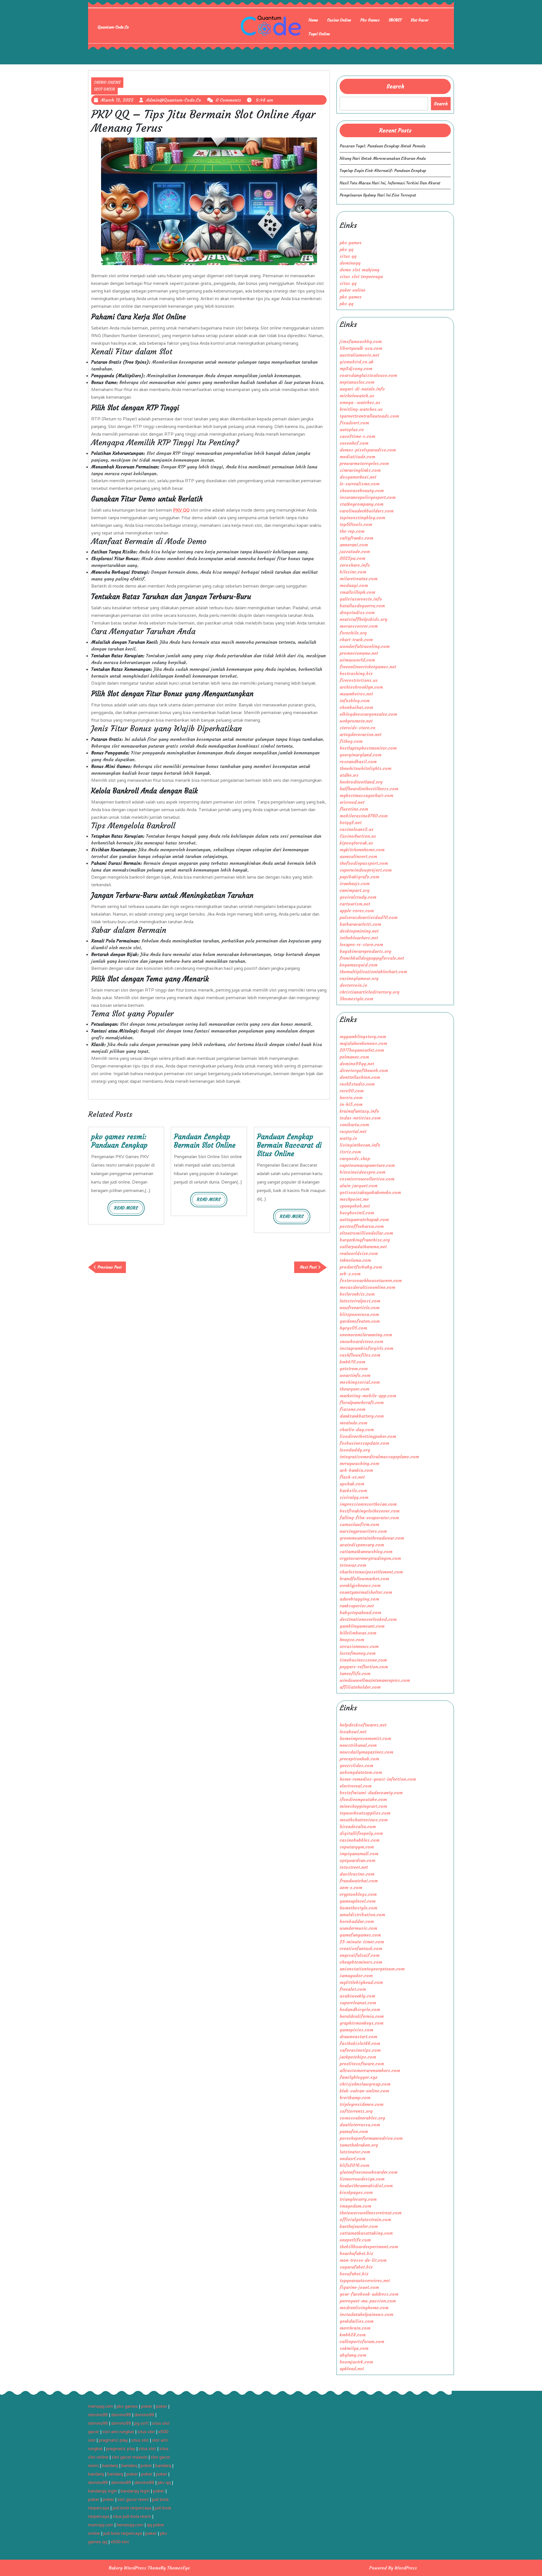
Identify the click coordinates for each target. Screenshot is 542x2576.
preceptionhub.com (359, 1759)
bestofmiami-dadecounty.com (371, 1793)
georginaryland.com (360, 755)
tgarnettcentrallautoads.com (369, 416)
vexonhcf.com (354, 443)
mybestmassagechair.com (366, 795)
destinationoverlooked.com (368, 1619)
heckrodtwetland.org (361, 782)
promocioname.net (359, 653)
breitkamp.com (355, 2097)
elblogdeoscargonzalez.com (368, 714)
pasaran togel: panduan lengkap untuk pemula (383, 146)
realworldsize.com (359, 1253)
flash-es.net (352, 1477)
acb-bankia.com (356, 1470)
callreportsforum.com (362, 2341)
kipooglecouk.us (356, 843)
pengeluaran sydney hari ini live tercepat (378, 195)
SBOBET (395, 20)
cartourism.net (355, 904)
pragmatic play (113, 2440)
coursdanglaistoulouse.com (368, 375)
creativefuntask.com (361, 1948)
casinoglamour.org (359, 978)
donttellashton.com (360, 1077)
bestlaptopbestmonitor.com (368, 748)
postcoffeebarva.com (362, 1226)
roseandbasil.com (358, 761)
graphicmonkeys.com (361, 2023)
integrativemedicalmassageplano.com (379, 1457)
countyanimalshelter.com (366, 1592)
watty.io (348, 1138)
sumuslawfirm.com (359, 1524)
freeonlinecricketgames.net (368, 667)
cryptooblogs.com (358, 1894)
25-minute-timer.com (362, 1942)
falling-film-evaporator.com (369, 1518)
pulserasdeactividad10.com (369, 917)
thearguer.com (354, 1389)
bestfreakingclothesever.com (370, 1511)
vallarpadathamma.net (363, 1246)
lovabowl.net (353, 1732)
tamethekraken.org (359, 2145)
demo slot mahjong (359, 270)
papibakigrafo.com (359, 877)
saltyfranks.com (356, 538)
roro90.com (352, 1091)
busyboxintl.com (357, 1213)
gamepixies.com (356, 2030)
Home (313, 20)
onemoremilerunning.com (366, 1335)
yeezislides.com (356, 1765)
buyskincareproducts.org (365, 951)
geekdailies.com (357, 2321)
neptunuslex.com (357, 382)
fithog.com (351, 741)
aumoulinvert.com (358, 856)
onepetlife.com (355, 2240)
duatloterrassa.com (360, 2125)
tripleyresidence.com (361, 2104)
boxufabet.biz (354, 2274)
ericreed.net (352, 802)
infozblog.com (355, 700)
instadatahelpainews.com (366, 2314)
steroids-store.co (358, 728)
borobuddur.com (357, 1921)
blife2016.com (354, 2165)
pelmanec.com (354, 1057)
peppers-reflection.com (364, 1667)
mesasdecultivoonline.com (367, 1287)
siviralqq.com (354, 1497)
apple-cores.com (357, 911)
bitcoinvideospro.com (362, 1172)
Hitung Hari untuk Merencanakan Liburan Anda (383, 158)
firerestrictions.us (359, 680)
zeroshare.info (355, 565)
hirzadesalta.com (358, 1826)
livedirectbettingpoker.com (368, 1436)
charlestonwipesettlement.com (371, 1572)
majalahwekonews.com (363, 1043)
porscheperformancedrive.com (371, 2138)
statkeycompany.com (361, 504)
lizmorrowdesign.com (362, 2179)
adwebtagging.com (359, 1599)
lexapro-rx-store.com (361, 944)
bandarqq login (103, 2491)
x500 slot (120, 2542)
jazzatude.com (355, 551)
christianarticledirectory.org (370, 992)
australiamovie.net (359, 355)
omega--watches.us (360, 402)
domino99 (98, 2415)
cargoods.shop (355, 1158)
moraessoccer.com (359, 626)
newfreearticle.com (359, 1307)
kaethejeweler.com (359, 2226)
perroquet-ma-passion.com (368, 2301)
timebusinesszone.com (363, 1660)
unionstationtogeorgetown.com (372, 1969)
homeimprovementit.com (365, 1738)
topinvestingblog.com (362, 518)
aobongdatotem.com (361, 1772)
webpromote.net (356, 721)
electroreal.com (356, 1786)
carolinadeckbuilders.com (367, 511)
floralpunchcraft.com (362, 1402)
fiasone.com (352, 1409)
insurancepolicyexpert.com (368, 497)
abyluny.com (353, 2355)
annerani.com (354, 545)
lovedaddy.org (355, 1450)
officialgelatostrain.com (365, 2219)
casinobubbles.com (359, 1840)
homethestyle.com (358, 1908)
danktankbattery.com (362, 1416)
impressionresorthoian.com (368, 1504)
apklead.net (352, 2368)
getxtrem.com (354, 1368)
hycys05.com (353, 1328)
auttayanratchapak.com (364, 1219)
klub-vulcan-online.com (364, 2091)
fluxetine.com (354, 809)
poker (147, 2406)
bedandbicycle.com (360, 2009)
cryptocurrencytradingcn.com (370, 1558)
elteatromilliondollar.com (366, 1233)
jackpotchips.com (358, 2057)
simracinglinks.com (360, 470)
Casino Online (339, 20)
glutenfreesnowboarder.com (369, 2172)
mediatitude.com (357, 457)
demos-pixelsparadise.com (368, 450)
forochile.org (353, 633)
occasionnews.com (359, 1646)
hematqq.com (130, 2525)
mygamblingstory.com (363, 1036)
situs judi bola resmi (132, 2516)
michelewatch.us (357, 396)
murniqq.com (101, 2525)
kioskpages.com (356, 2192)
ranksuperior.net (357, 1606)
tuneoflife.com (355, 1673)
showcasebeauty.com (362, 490)
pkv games (351, 243)
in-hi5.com (351, 1104)
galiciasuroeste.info (361, 599)
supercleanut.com (358, 2003)
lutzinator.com (355, 2152)
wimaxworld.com (357, 660)
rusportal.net (353, 1131)
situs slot (146, 2432)
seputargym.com (357, 1847)
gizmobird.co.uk (357, 362)
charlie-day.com (357, 1429)
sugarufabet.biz (356, 2267)
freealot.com (353, 1989)
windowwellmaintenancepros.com (375, 1680)
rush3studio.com (357, 1084)
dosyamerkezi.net (358, 477)
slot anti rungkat (118, 2432)
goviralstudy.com (358, 897)
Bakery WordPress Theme (135, 2568)
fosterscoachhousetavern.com (371, 1280)
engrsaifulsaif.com (359, 1955)
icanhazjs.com (355, 883)
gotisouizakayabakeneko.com (370, 1192)
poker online (352, 290)
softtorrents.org (356, 2111)
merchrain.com (355, 2328)
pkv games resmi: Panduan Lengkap (119, 1141)
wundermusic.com (358, 1928)
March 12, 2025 (117, 100)
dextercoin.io (353, 985)
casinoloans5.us (357, 829)
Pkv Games (370, 20)
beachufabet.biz (356, 2253)
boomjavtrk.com (356, 2362)
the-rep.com (352, 531)
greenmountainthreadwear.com (372, 1538)
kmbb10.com (352, 1362)
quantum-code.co (113, 27)
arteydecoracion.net (360, 734)
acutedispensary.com (362, 1545)
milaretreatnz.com (359, 578)
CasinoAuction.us (358, 836)
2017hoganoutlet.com (362, 1050)
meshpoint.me (354, 1199)
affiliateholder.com (360, 1687)
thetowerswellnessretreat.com (371, 2213)
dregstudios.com (357, 612)
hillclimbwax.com (358, 1633)
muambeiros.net (356, 694)
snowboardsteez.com (361, 1341)
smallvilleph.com (357, 592)
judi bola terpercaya (132, 2508)
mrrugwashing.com (359, 1463)
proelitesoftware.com (362, 2064)
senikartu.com (354, 1125)
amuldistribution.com (362, 1914)
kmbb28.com (353, 2335)
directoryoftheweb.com (364, 1070)
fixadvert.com (354, 423)
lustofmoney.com (358, 1653)
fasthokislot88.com (360, 2043)
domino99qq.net (357, 1064)
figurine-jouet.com (359, 2287)
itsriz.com (350, 1152)
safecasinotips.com (360, 2050)
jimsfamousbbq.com (361, 341)
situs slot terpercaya (361, 276)
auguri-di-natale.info (362, 389)
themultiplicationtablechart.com (373, 972)
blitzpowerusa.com (359, 1314)
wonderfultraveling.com (365, 646)
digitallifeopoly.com (361, 1833)
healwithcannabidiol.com (366, 2186)
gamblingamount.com (362, 1626)
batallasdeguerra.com (362, 606)
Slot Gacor (420, 20)
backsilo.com (353, 1490)
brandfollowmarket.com (364, 1579)
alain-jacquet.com (359, 1186)
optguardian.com (357, 1860)
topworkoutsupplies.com (365, 1813)
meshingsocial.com (360, 1382)
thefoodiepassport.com (364, 863)
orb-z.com (350, 1274)
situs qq (348, 256)
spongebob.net (355, 1206)
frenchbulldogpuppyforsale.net (372, 958)
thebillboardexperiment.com (369, 2247)
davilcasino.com (357, 1874)
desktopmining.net (359, 931)
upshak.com (352, 1484)
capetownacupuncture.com (367, 1165)
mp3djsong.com (356, 368)
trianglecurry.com (358, 2199)
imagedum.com (355, 2206)
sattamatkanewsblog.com (366, 1551)
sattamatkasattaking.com (366, 2233)
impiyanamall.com (359, 1854)
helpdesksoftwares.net (363, 1725)
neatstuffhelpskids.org (363, 619)
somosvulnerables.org (362, 2118)
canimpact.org (355, 890)
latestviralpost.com (360, 1301)
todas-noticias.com (360, 1118)
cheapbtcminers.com (361, 1962)
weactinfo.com (355, 1375)
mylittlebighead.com (361, 1982)
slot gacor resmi (133, 2499)
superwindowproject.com (366, 870)
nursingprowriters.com (363, 1531)
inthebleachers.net (359, 938)
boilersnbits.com (357, 1294)
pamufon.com (354, 2131)
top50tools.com (356, 524)
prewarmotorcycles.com (364, 463)
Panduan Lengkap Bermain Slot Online (205, 1141)
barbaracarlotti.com (360, 924)
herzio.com (351, 1097)
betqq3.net (351, 822)
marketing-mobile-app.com (368, 1396)
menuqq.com (101, 2406)
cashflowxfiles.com (360, 1355)
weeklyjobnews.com (360, 1585)
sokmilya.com (354, 2348)
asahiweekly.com (357, 1996)
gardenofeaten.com (360, 1321)
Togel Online (319, 34)
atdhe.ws (349, 775)
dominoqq (350, 263)
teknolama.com (355, 1260)
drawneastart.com (358, 2036)
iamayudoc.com (356, 1975)
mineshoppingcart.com (363, 1806)
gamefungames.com (360, 1935)
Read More (128, 1210)
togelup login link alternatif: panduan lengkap (383, 171)
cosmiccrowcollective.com (367, 1179)
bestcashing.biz (356, 673)
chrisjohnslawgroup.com (365, 2084)
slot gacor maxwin (130, 2457)
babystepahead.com (360, 1612)
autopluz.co (352, 429)
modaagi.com (354, 585)
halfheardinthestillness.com (369, 789)
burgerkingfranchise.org (365, 1240)
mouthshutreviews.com (364, 1820)
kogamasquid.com (359, 965)
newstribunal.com (358, 1745)
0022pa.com (352, 558)
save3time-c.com (357, 436)
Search (395, 86)
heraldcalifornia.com (362, 2016)
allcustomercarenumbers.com (370, 2070)
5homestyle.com (356, 999)
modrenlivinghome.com (364, 2308)
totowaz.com (353, 1565)
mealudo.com (353, 1423)
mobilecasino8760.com (364, 816)
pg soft (142, 2423)
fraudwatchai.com (359, 1881)
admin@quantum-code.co (173, 100)
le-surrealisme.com (359, 484)
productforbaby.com (361, 1267)
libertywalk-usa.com (361, 348)
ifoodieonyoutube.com (363, 1799)
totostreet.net (354, 1867)
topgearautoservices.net (365, 2280)
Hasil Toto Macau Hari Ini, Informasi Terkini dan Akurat (390, 183)
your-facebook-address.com (369, 2294)
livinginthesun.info (360, 1145)
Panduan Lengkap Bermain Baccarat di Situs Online (289, 1145)
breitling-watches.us (361, 409)
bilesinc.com (353, 572)
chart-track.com (356, 639)
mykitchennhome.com (362, 850)
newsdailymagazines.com (366, 1752)
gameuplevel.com (358, 1901)
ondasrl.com (352, 2158)
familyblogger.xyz (359, 2077)
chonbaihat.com (356, 707)
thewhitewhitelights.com (365, 768)
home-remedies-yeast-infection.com (378, 1779)
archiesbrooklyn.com (361, 687)
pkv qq (347, 249)
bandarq (110, 2465)
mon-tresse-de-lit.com (363, 2260)
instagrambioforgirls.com (366, 1348)
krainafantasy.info (359, 1111)
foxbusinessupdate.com (364, 1443)
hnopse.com (352, 1640)
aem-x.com (351, 1887)
